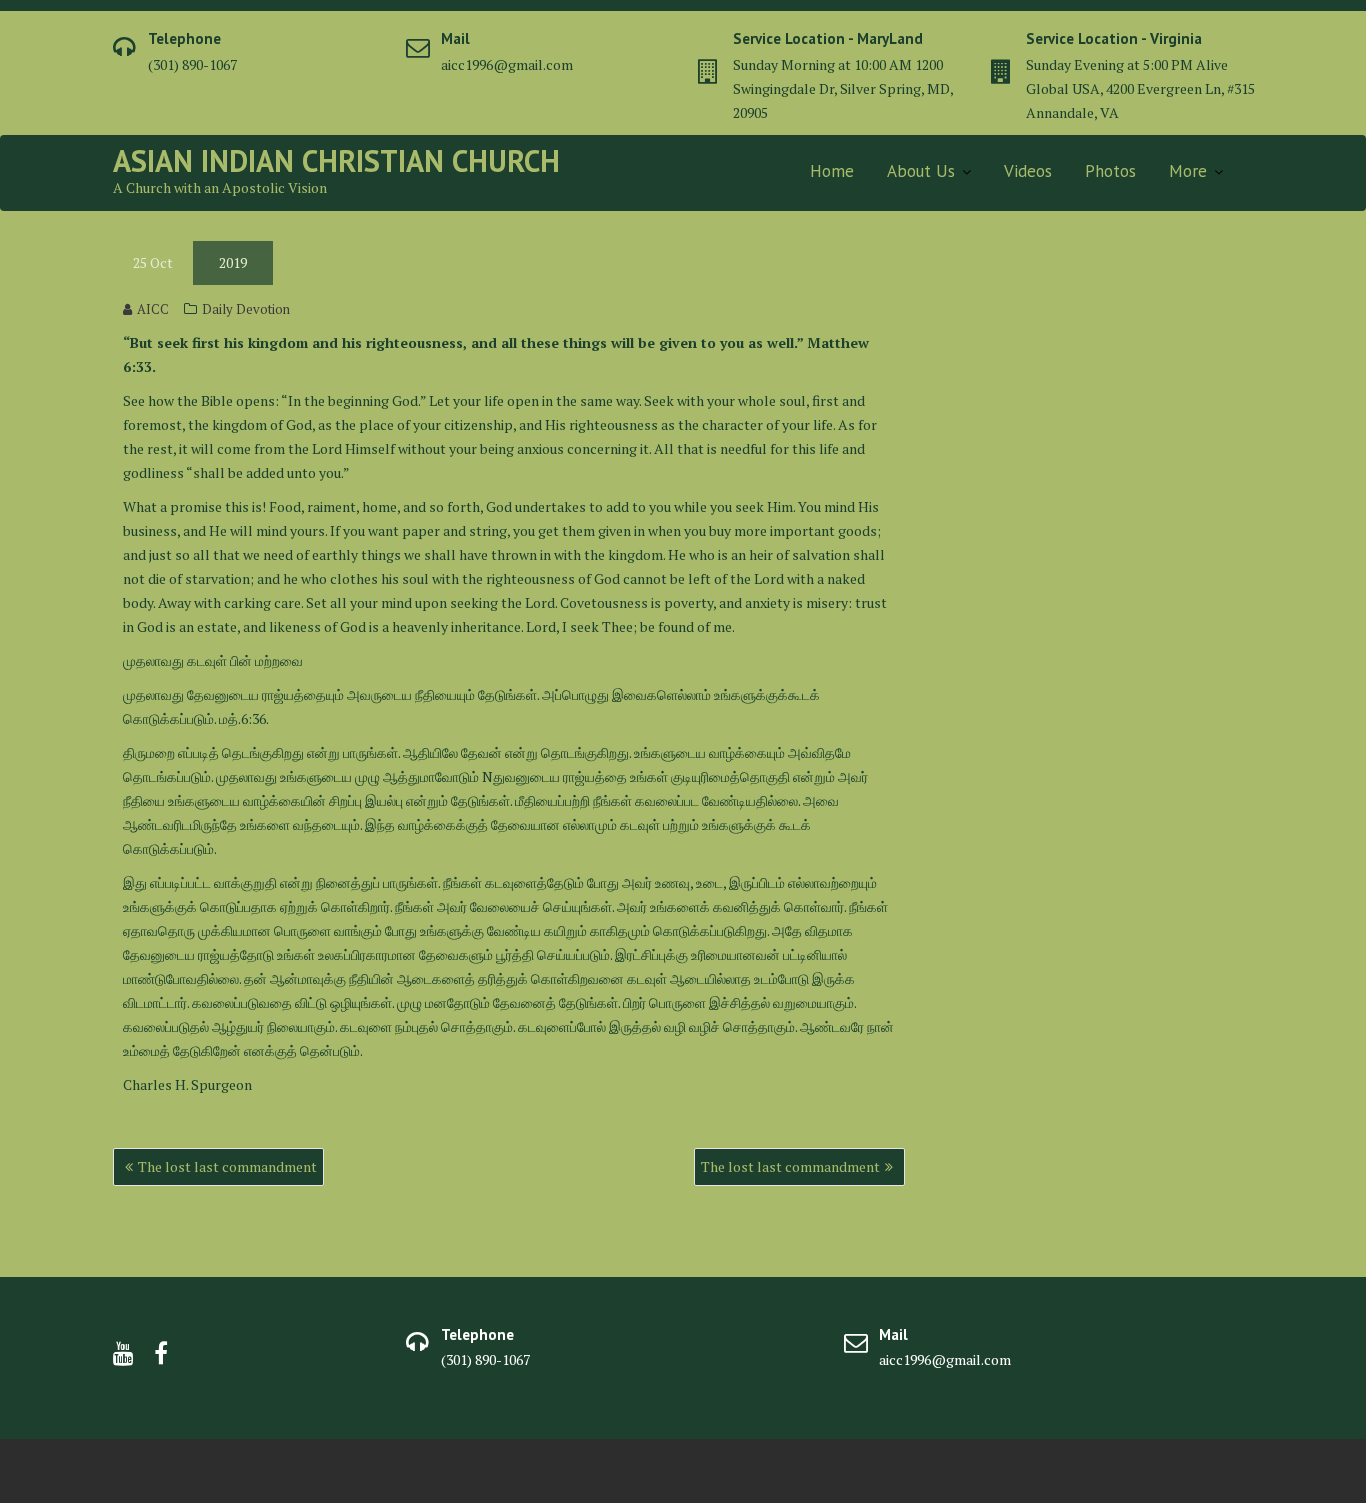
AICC (153, 309)
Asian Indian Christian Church (336, 160)
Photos (1110, 171)
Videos (1028, 171)
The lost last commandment (227, 1166)
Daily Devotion (246, 309)
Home (832, 171)
